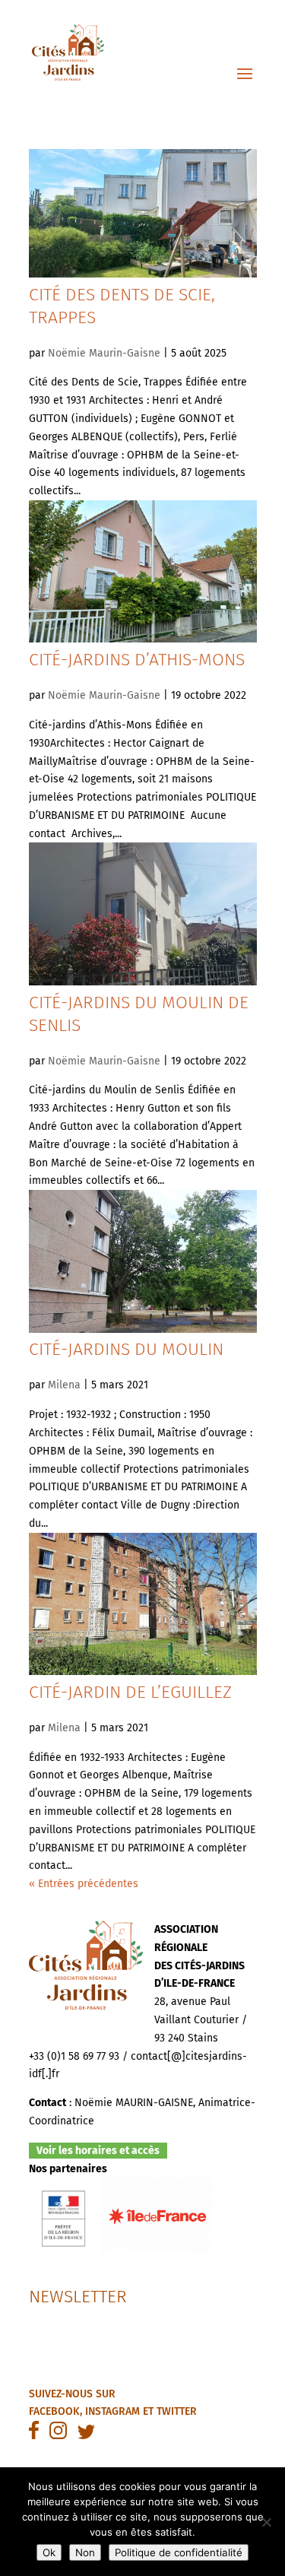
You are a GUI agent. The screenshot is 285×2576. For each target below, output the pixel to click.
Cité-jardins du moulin (126, 1349)
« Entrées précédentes (84, 1884)
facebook (54, 2411)
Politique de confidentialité (179, 2552)
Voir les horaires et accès (98, 2151)
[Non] (266, 2522)
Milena (64, 1385)
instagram (112, 2411)
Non (85, 2552)
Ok (49, 2552)
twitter (177, 2411)
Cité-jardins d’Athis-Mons (137, 659)
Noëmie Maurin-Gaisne (104, 353)
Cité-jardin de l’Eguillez (130, 1692)
